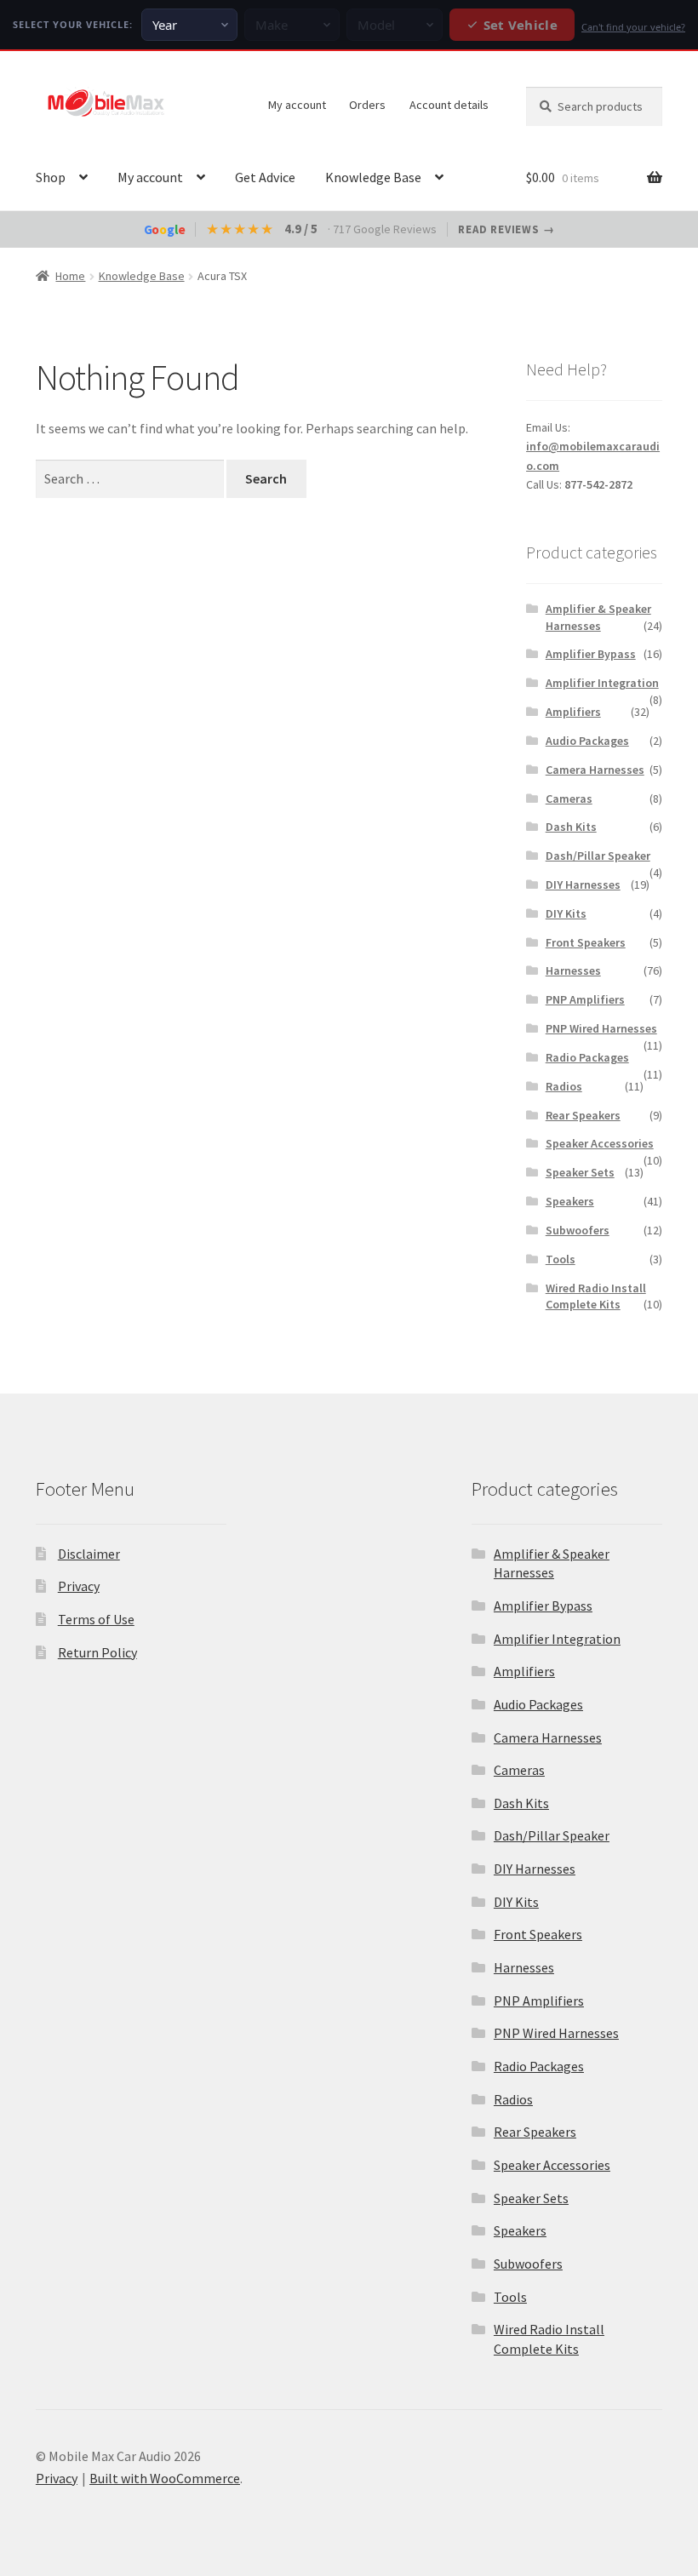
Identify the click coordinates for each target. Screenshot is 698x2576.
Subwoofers (578, 1230)
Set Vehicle (521, 25)
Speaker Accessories (600, 1143)
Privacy (79, 1586)
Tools (561, 1259)
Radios (564, 1086)
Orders (367, 105)
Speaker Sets (580, 1172)
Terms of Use (96, 1619)
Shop (51, 177)
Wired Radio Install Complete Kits (596, 1297)
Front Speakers (586, 942)
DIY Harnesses (583, 884)
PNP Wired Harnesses (601, 1028)
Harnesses (573, 970)
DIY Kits (566, 913)
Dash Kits (571, 827)
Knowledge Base (373, 177)
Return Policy (97, 1652)
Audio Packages (587, 741)
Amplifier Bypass (591, 654)
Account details (449, 105)
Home (70, 276)
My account (297, 105)
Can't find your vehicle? (633, 27)
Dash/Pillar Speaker (598, 856)
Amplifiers (573, 712)
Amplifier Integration (602, 683)
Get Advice (265, 177)
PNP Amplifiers (585, 999)
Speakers (570, 1201)
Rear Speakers (583, 1115)
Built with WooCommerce (165, 2478)
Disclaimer (89, 1554)
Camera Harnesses (595, 770)
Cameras (569, 799)
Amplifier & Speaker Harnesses (598, 617)
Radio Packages (587, 1057)
